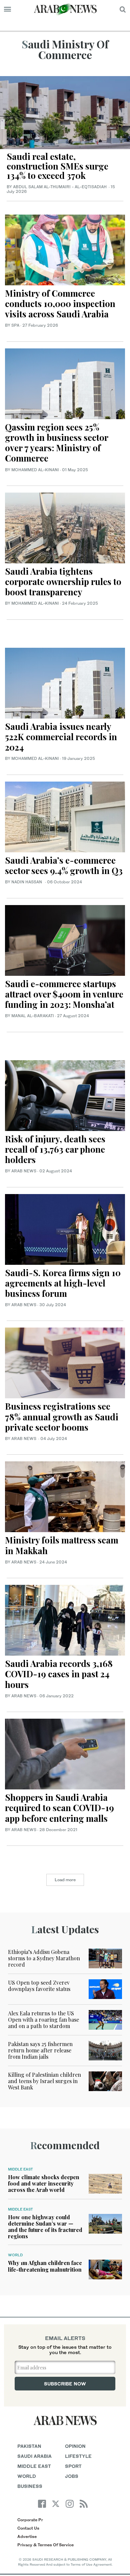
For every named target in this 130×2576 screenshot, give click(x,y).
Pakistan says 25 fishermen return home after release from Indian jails (40, 2050)
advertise (27, 2536)
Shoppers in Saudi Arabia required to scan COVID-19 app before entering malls (59, 1808)
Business (30, 2486)
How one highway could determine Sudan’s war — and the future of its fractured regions (45, 2227)
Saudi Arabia (34, 2456)
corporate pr (30, 2520)
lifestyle (78, 2456)
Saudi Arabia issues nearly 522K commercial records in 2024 (61, 737)
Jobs (72, 2476)
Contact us (28, 2528)
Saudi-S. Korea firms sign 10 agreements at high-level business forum (63, 1283)
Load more (65, 1880)
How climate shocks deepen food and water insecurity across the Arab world (44, 2183)
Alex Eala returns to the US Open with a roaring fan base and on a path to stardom (43, 2020)
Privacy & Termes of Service (45, 2545)
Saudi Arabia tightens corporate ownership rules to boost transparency (63, 582)
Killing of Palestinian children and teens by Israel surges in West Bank (44, 2081)
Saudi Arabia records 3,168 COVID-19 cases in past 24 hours (59, 1674)
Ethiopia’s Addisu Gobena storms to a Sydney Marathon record (44, 1958)
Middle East (20, 2169)
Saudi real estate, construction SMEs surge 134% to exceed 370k (57, 166)
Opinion (75, 2446)
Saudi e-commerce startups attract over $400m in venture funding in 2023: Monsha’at (64, 994)
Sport (73, 2466)
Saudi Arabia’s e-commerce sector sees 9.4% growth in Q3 (64, 865)
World (15, 2255)
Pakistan (29, 2446)
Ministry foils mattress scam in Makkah (62, 1545)
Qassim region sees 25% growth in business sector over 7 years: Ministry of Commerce (56, 443)
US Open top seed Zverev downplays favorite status (39, 1986)
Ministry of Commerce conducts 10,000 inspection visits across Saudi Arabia (60, 304)
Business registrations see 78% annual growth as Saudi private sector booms (62, 1416)
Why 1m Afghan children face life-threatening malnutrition (45, 2266)
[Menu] (7, 9)
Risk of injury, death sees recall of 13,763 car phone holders (55, 1149)
